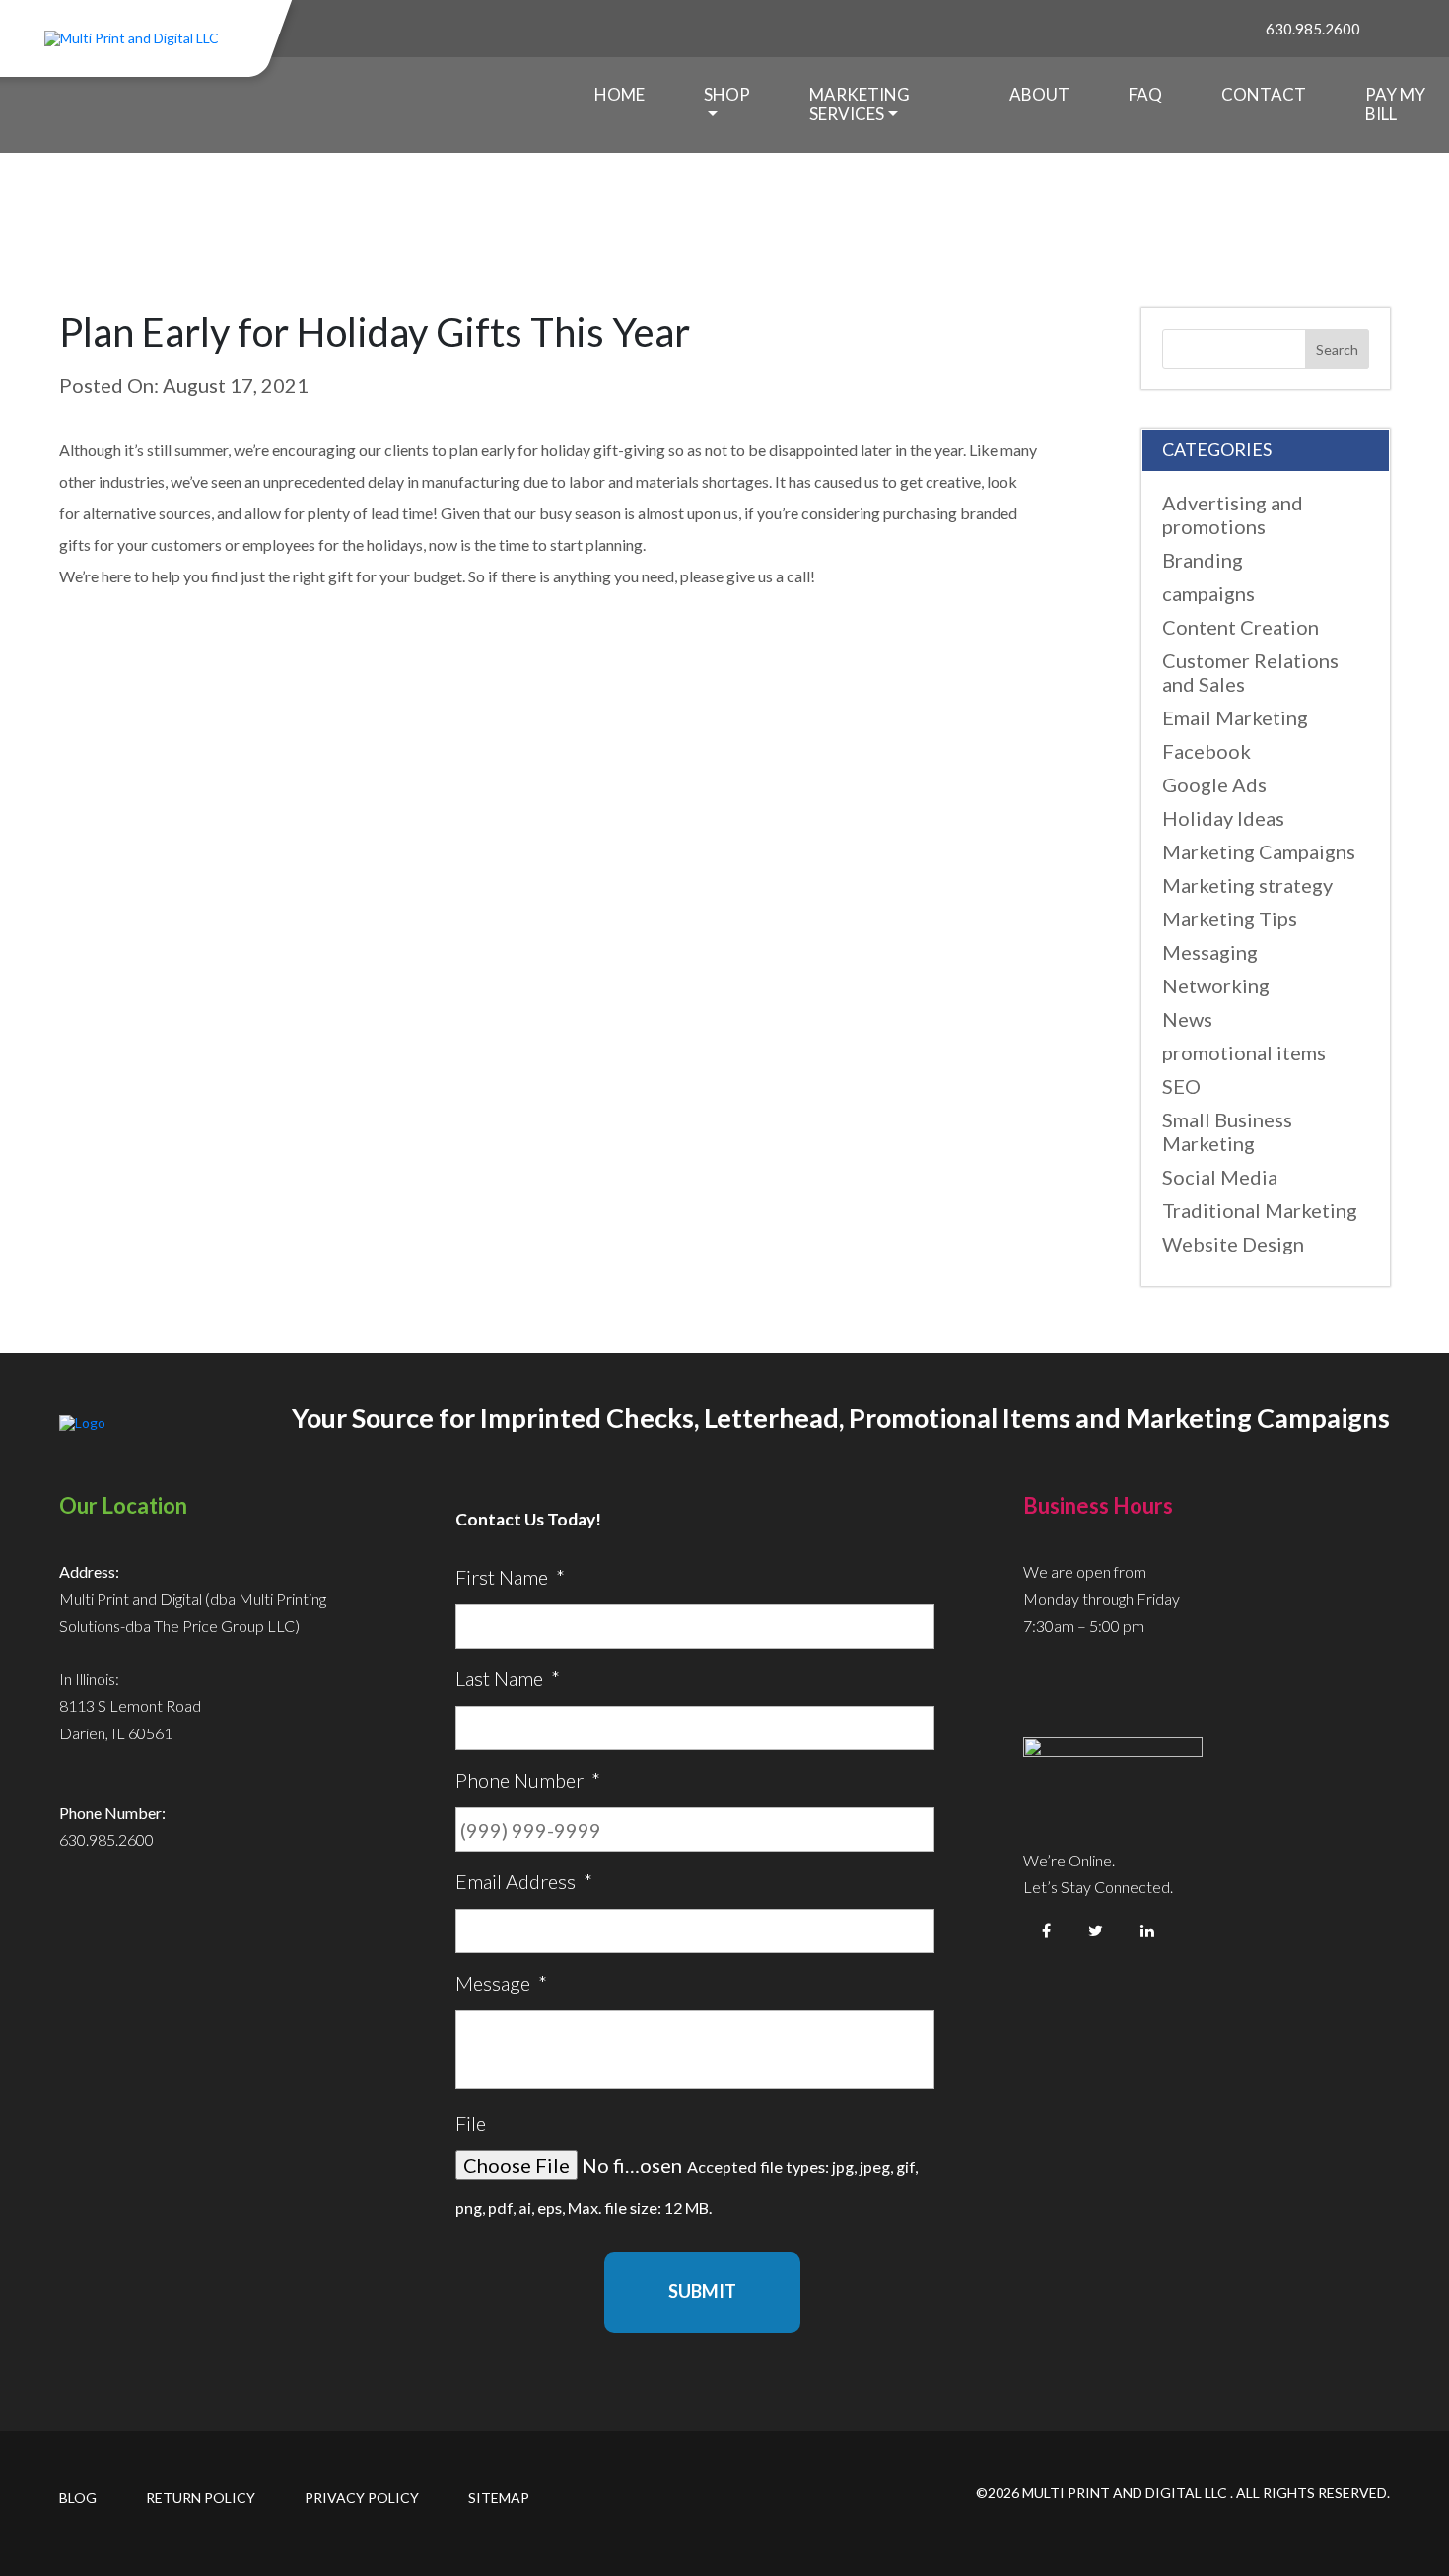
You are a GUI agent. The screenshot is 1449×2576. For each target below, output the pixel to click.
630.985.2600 (1313, 29)
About (1039, 94)
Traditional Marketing (1260, 1210)
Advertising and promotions (1233, 514)
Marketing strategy (1247, 885)
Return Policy (201, 2498)
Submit (702, 2291)
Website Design (1233, 1244)
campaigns (1208, 593)
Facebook (1207, 751)
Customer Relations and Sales (1250, 672)
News (1187, 1019)
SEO (1181, 1086)
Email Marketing (1235, 717)
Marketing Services (860, 104)
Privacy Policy (362, 2498)
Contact (1264, 94)
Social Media (1220, 1177)
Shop (727, 94)
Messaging (1210, 952)
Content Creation (1241, 627)
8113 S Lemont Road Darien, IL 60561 (130, 1719)
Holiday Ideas (1223, 818)
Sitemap (499, 2498)
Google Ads (1214, 784)
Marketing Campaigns (1259, 851)
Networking (1216, 985)
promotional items (1244, 1052)
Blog (78, 2498)
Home (620, 94)
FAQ (1145, 94)
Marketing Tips (1230, 918)
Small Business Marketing (1227, 1131)
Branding (1203, 560)
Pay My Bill (1395, 104)
